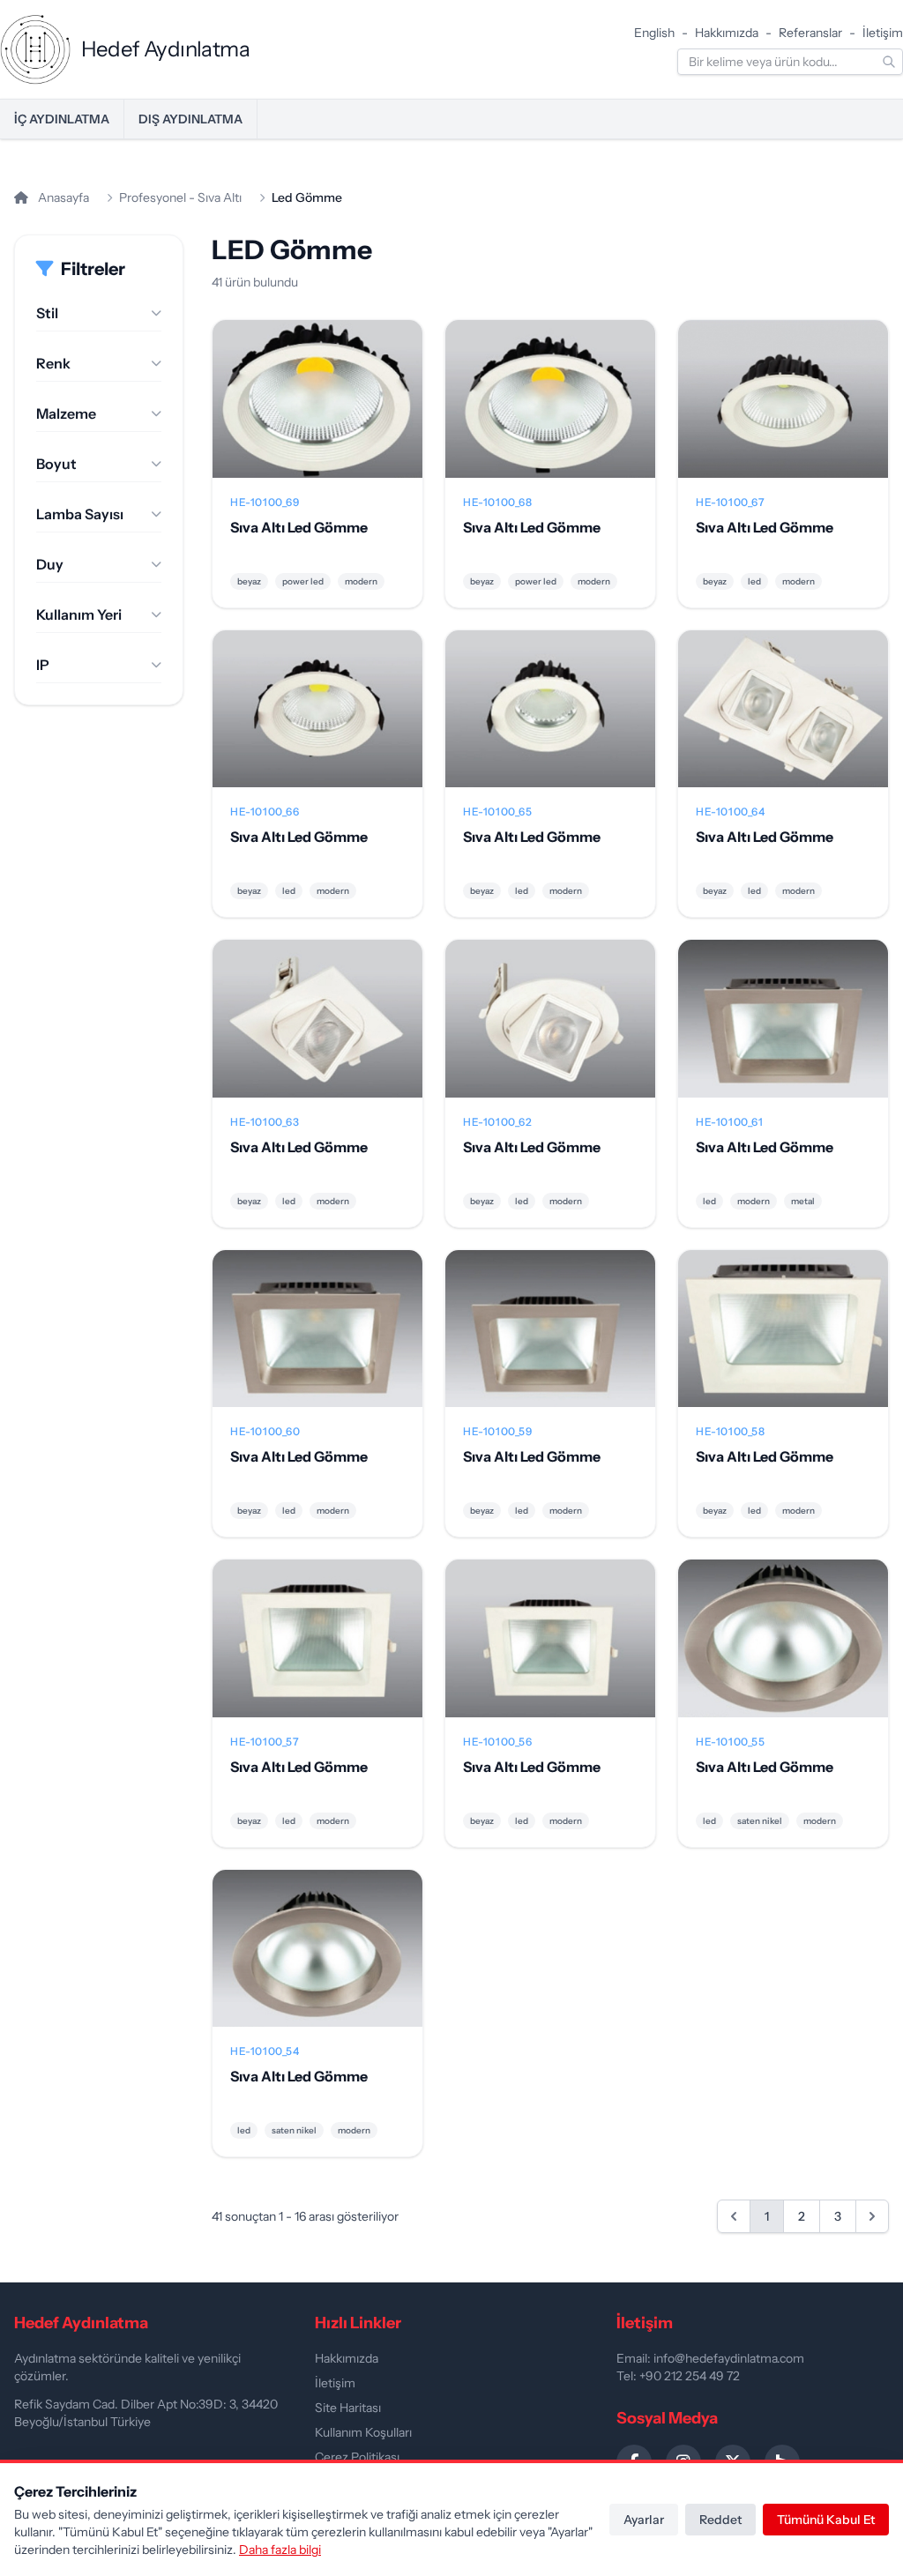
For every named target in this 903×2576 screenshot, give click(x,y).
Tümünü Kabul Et (826, 2520)
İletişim (883, 33)
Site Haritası (348, 2408)
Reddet (720, 2520)
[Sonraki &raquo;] (872, 2216)
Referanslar (810, 33)
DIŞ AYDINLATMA (190, 119)
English (654, 33)
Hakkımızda (727, 33)
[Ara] (889, 62)
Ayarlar (644, 2520)
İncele (318, 413)
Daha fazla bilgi (280, 2550)
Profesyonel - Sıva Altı (180, 197)
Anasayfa (62, 197)
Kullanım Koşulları (363, 2432)
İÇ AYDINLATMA (62, 119)
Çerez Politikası (357, 2457)
